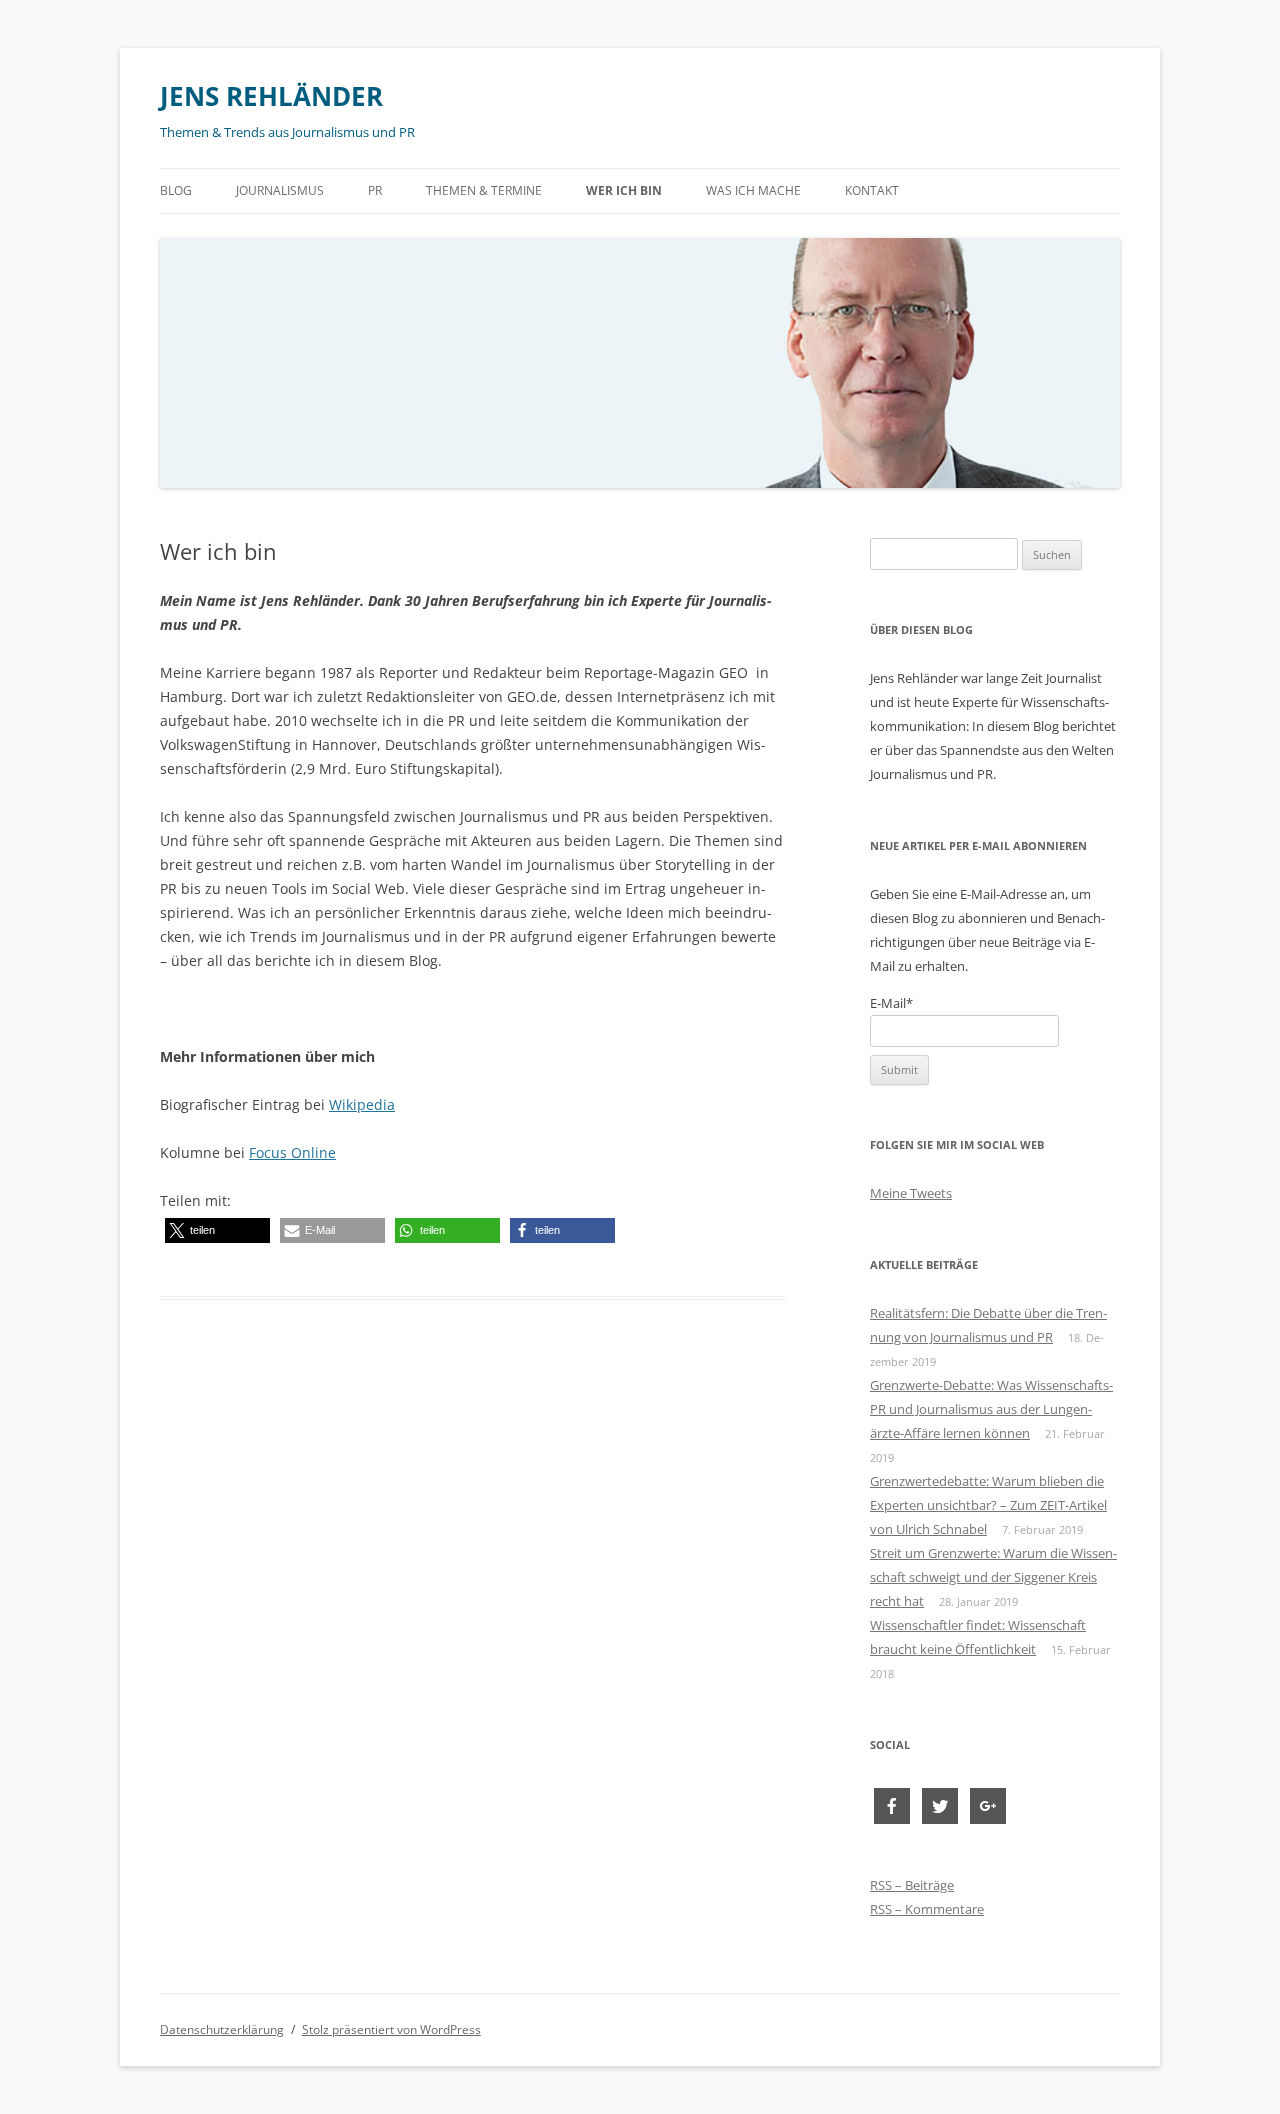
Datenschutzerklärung (222, 2029)
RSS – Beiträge (912, 1885)
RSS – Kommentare (927, 1909)
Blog (176, 190)
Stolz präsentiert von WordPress (391, 2029)
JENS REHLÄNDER (271, 96)
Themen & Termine (484, 190)
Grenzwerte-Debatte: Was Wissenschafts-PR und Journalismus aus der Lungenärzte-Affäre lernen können (991, 1409)
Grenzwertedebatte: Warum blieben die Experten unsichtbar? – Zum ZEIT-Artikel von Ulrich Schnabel (988, 1505)
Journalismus (280, 190)
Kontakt (872, 190)
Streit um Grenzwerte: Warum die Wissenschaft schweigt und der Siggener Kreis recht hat (993, 1577)
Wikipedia (362, 1104)
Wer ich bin (624, 190)
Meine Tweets (911, 1193)
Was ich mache (753, 190)
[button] (217, 1230)
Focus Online (292, 1152)
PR (375, 190)
